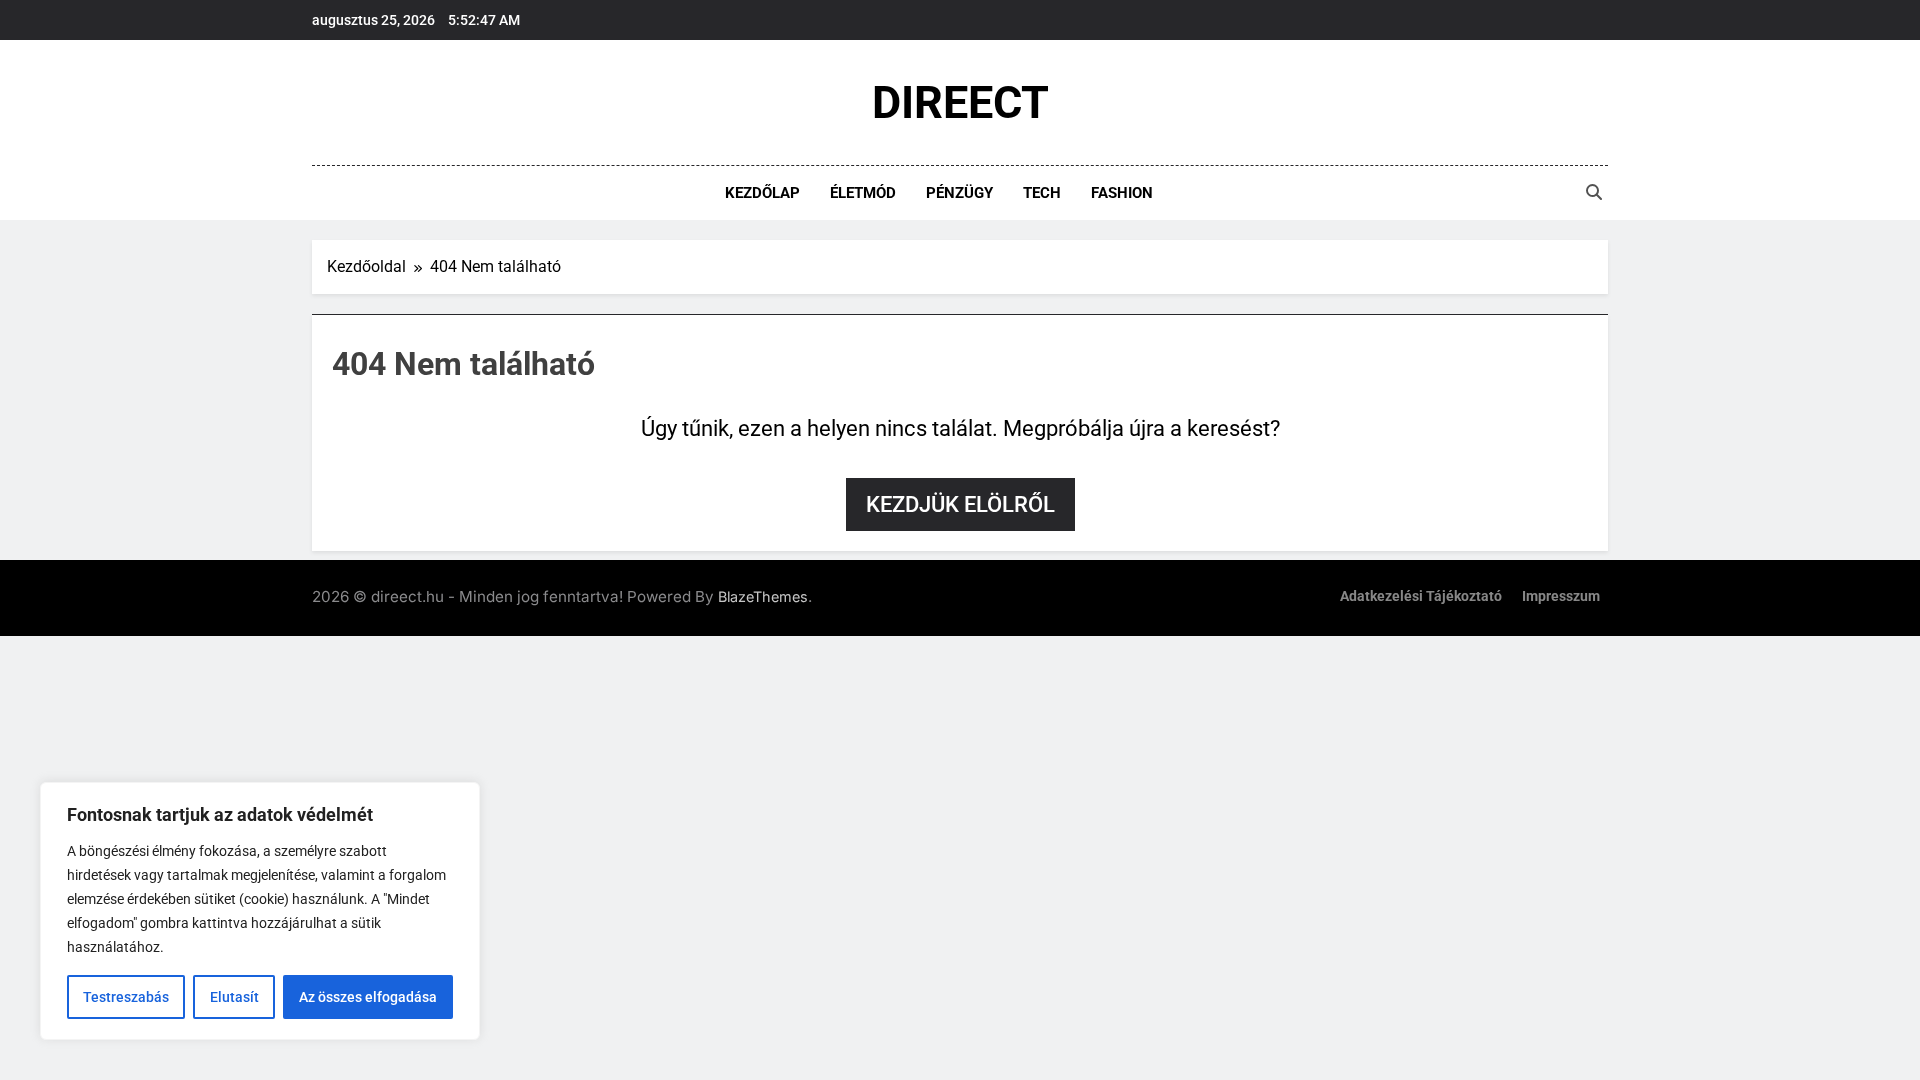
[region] (260, 911)
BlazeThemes (763, 596)
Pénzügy (959, 193)
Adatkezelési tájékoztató (1421, 596)
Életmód (863, 193)
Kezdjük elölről (960, 504)
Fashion (1122, 193)
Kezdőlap (762, 193)
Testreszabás (126, 997)
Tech (1042, 193)
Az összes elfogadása (368, 997)
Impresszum (1561, 596)
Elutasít (234, 997)
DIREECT (960, 102)
